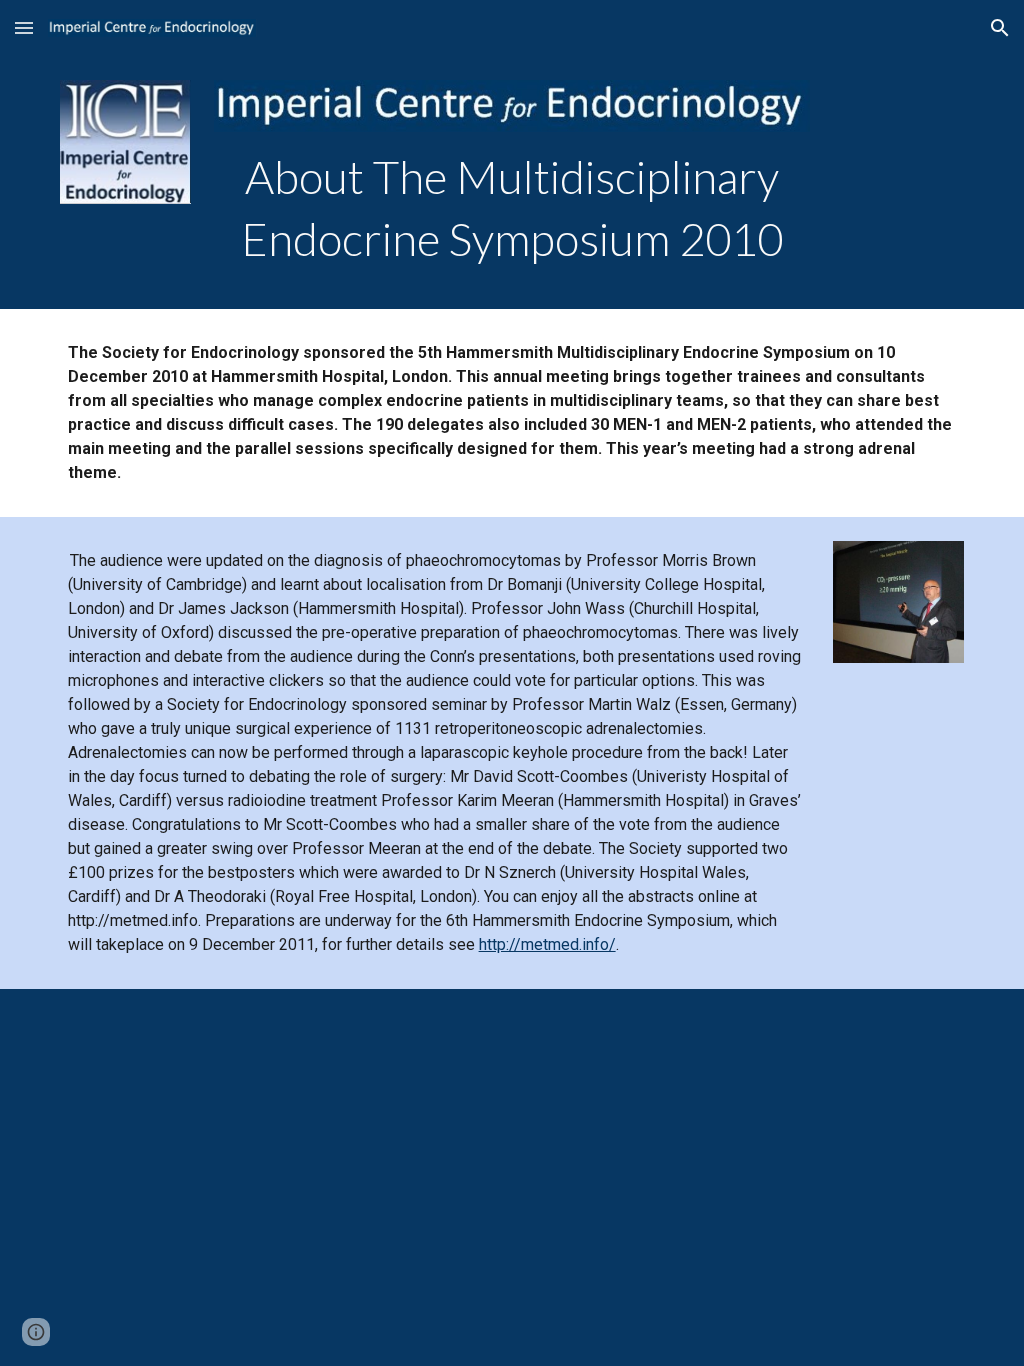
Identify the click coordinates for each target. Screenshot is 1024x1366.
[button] (24, 27)
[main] (511, 208)
